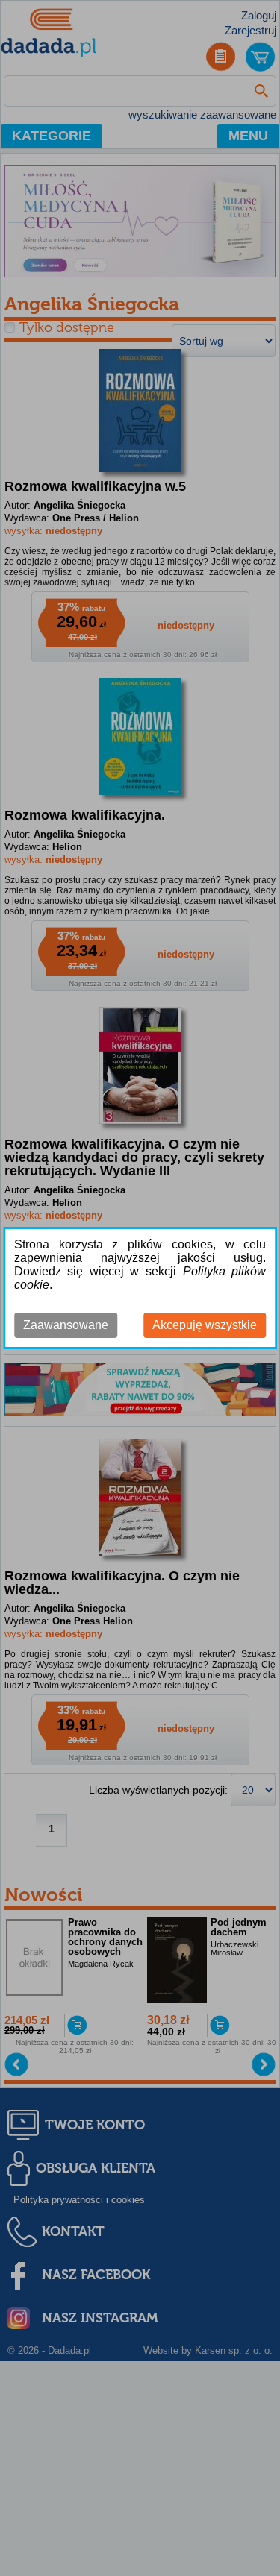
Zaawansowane (66, 1325)
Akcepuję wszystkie (205, 1325)
